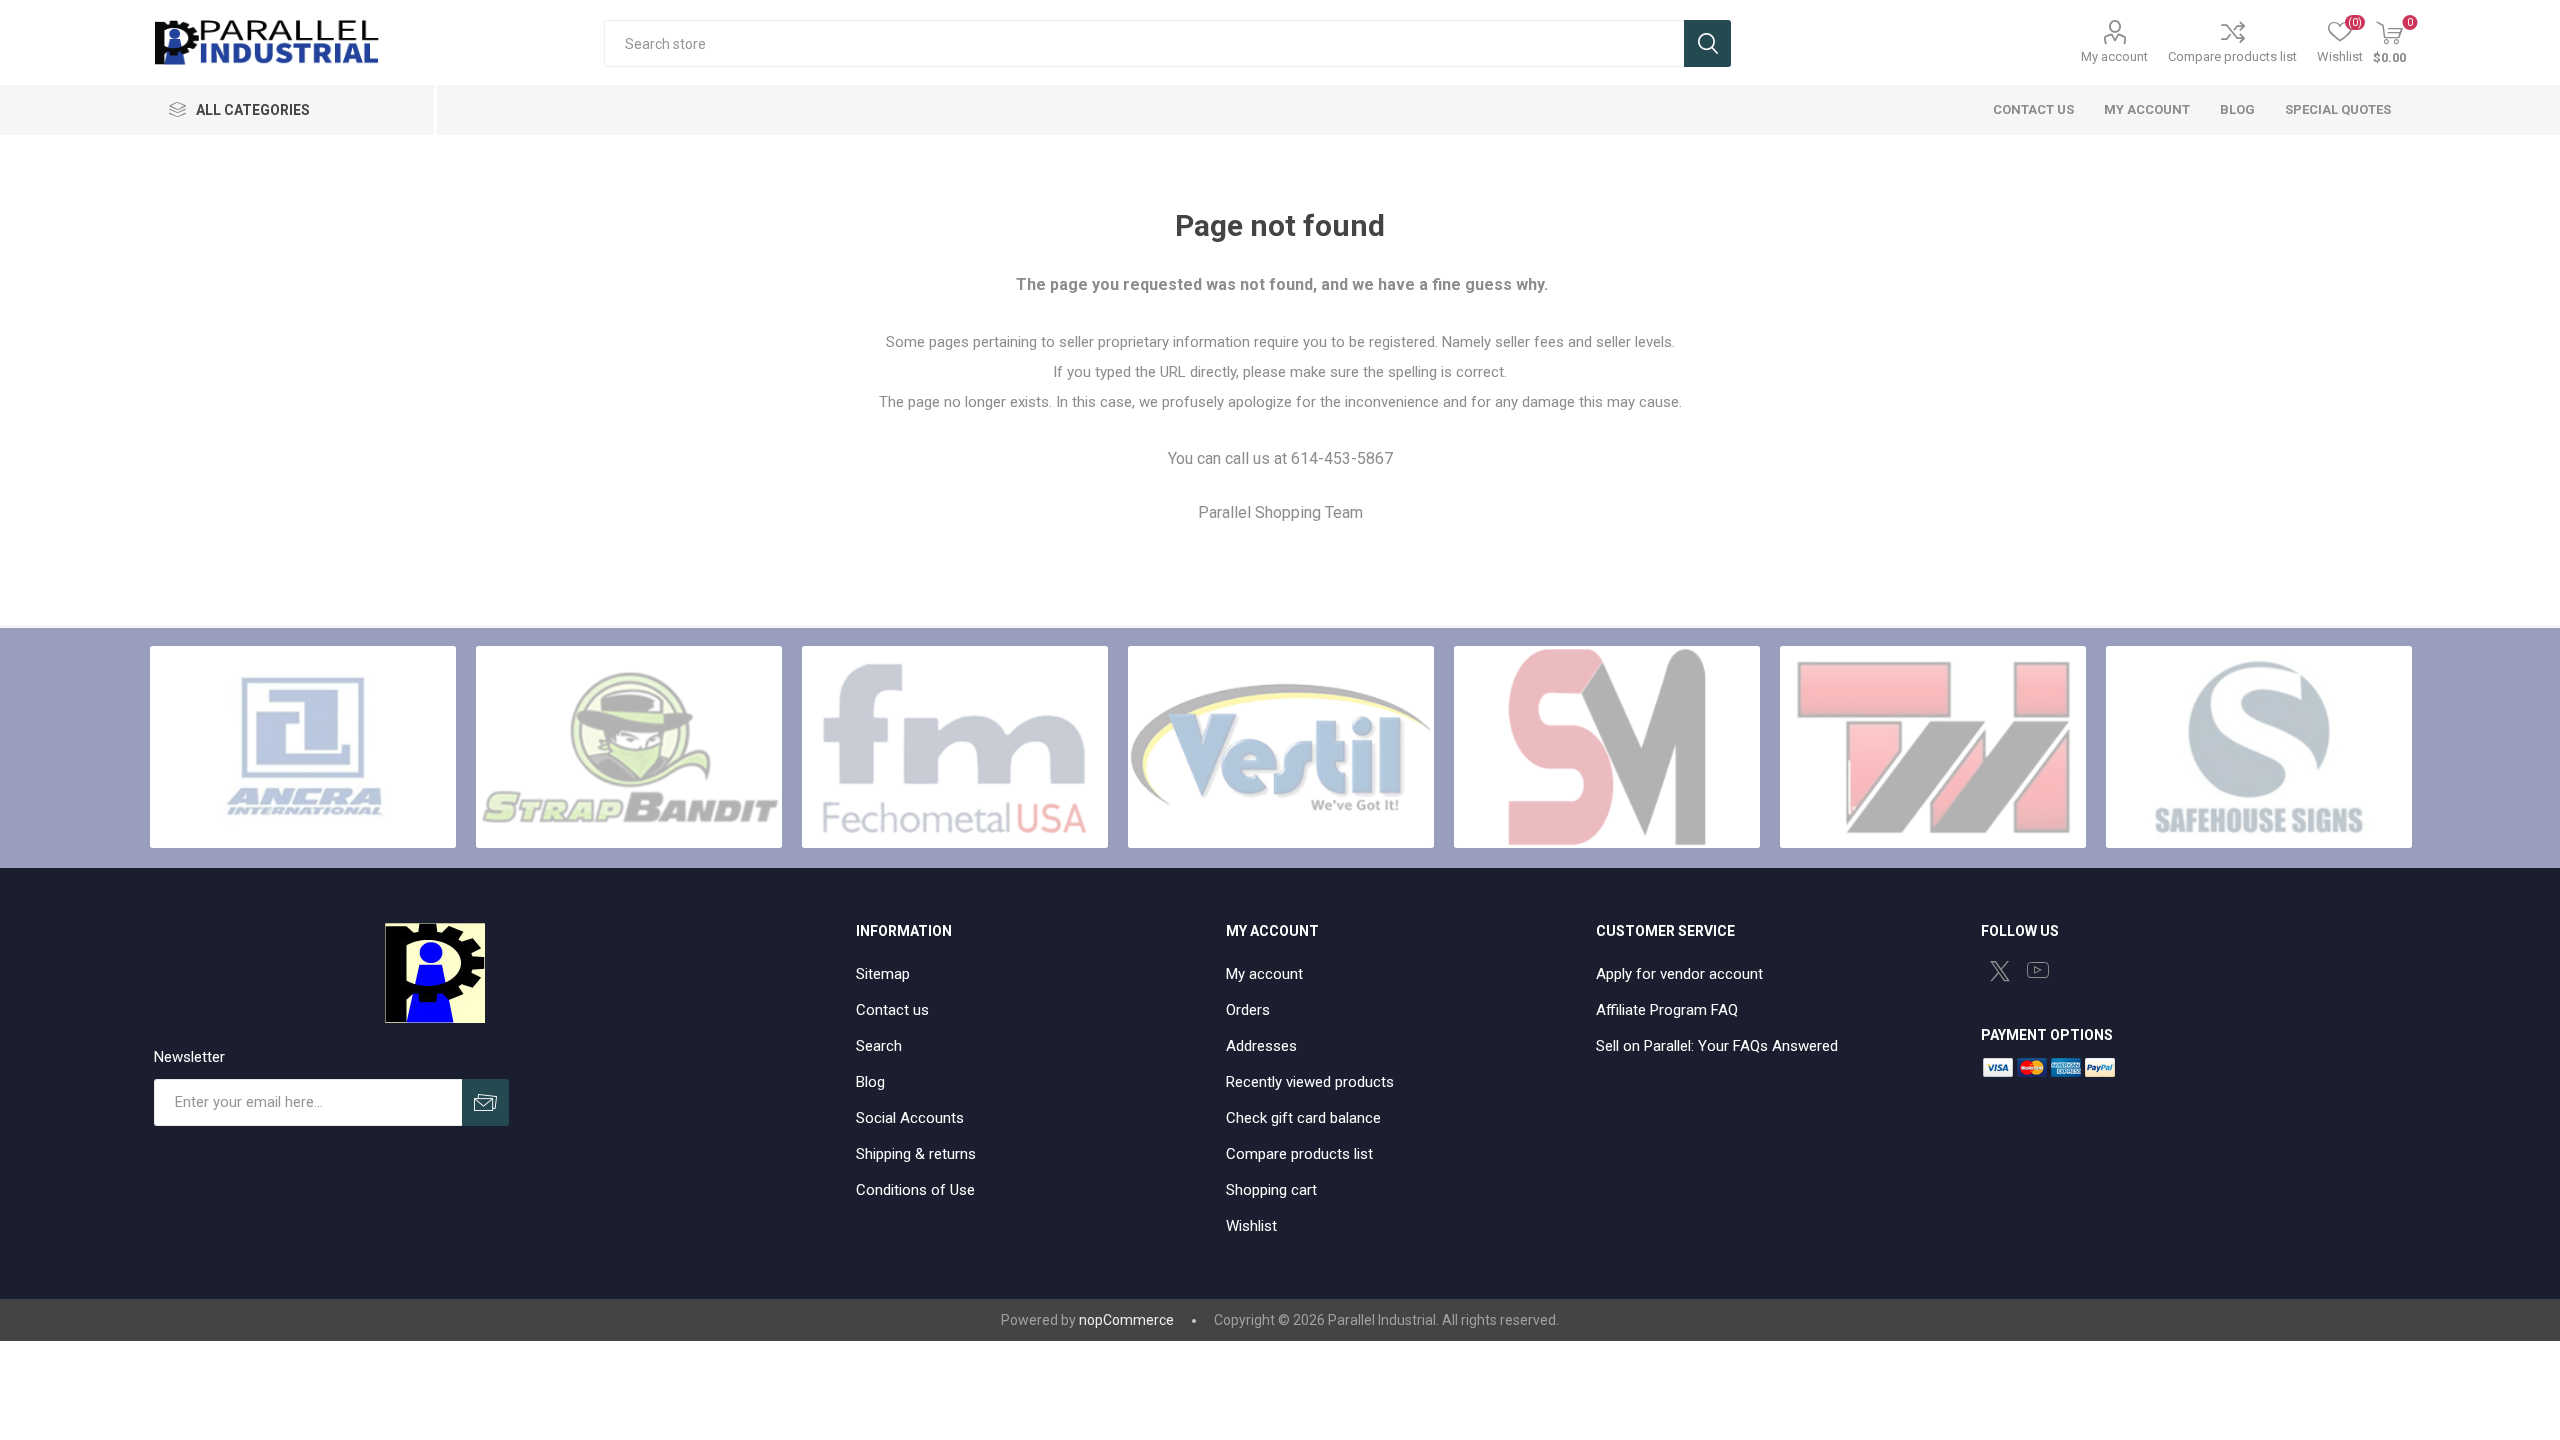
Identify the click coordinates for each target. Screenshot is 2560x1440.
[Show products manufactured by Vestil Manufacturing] (1281, 747)
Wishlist (1251, 1226)
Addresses (1261, 1046)
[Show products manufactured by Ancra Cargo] (303, 747)
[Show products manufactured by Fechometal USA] (955, 747)
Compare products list (2232, 56)
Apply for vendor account (1679, 974)
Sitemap (883, 974)
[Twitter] (2000, 971)
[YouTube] (2038, 970)
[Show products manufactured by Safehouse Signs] (2259, 747)
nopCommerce (1126, 1320)
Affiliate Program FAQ (1667, 1010)
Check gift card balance (1303, 1118)
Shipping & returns (916, 1154)
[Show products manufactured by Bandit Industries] (629, 747)
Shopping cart (1271, 1190)
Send (485, 1102)
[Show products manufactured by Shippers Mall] (1607, 747)
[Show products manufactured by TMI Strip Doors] (1933, 747)
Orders (1248, 1010)
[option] (303, 747)
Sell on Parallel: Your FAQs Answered (1717, 1046)
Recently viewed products (1310, 1082)
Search (1707, 43)
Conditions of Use (915, 1190)
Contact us (892, 1010)
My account (2114, 56)
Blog (870, 1082)
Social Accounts (910, 1118)
